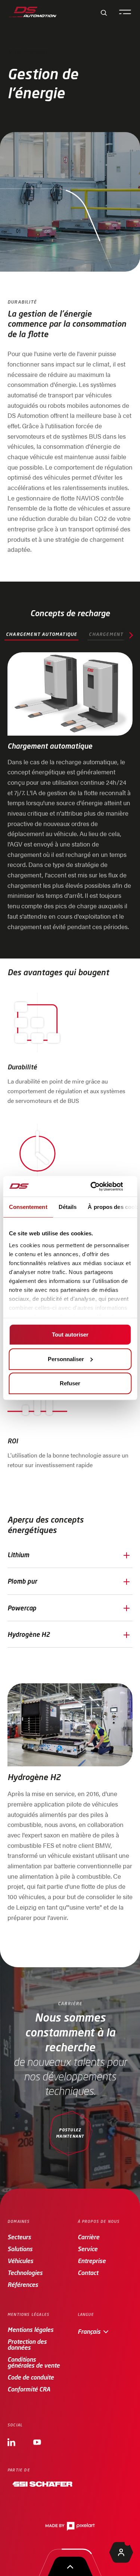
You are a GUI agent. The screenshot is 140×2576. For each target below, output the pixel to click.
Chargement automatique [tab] (41, 634)
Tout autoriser (70, 1335)
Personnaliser (66, 1359)
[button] (70, 1555)
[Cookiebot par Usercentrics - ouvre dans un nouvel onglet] (100, 1186)
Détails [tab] (67, 1207)
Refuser (70, 1383)
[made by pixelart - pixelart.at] (70, 2526)
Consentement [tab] (28, 1207)
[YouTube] (37, 2441)
